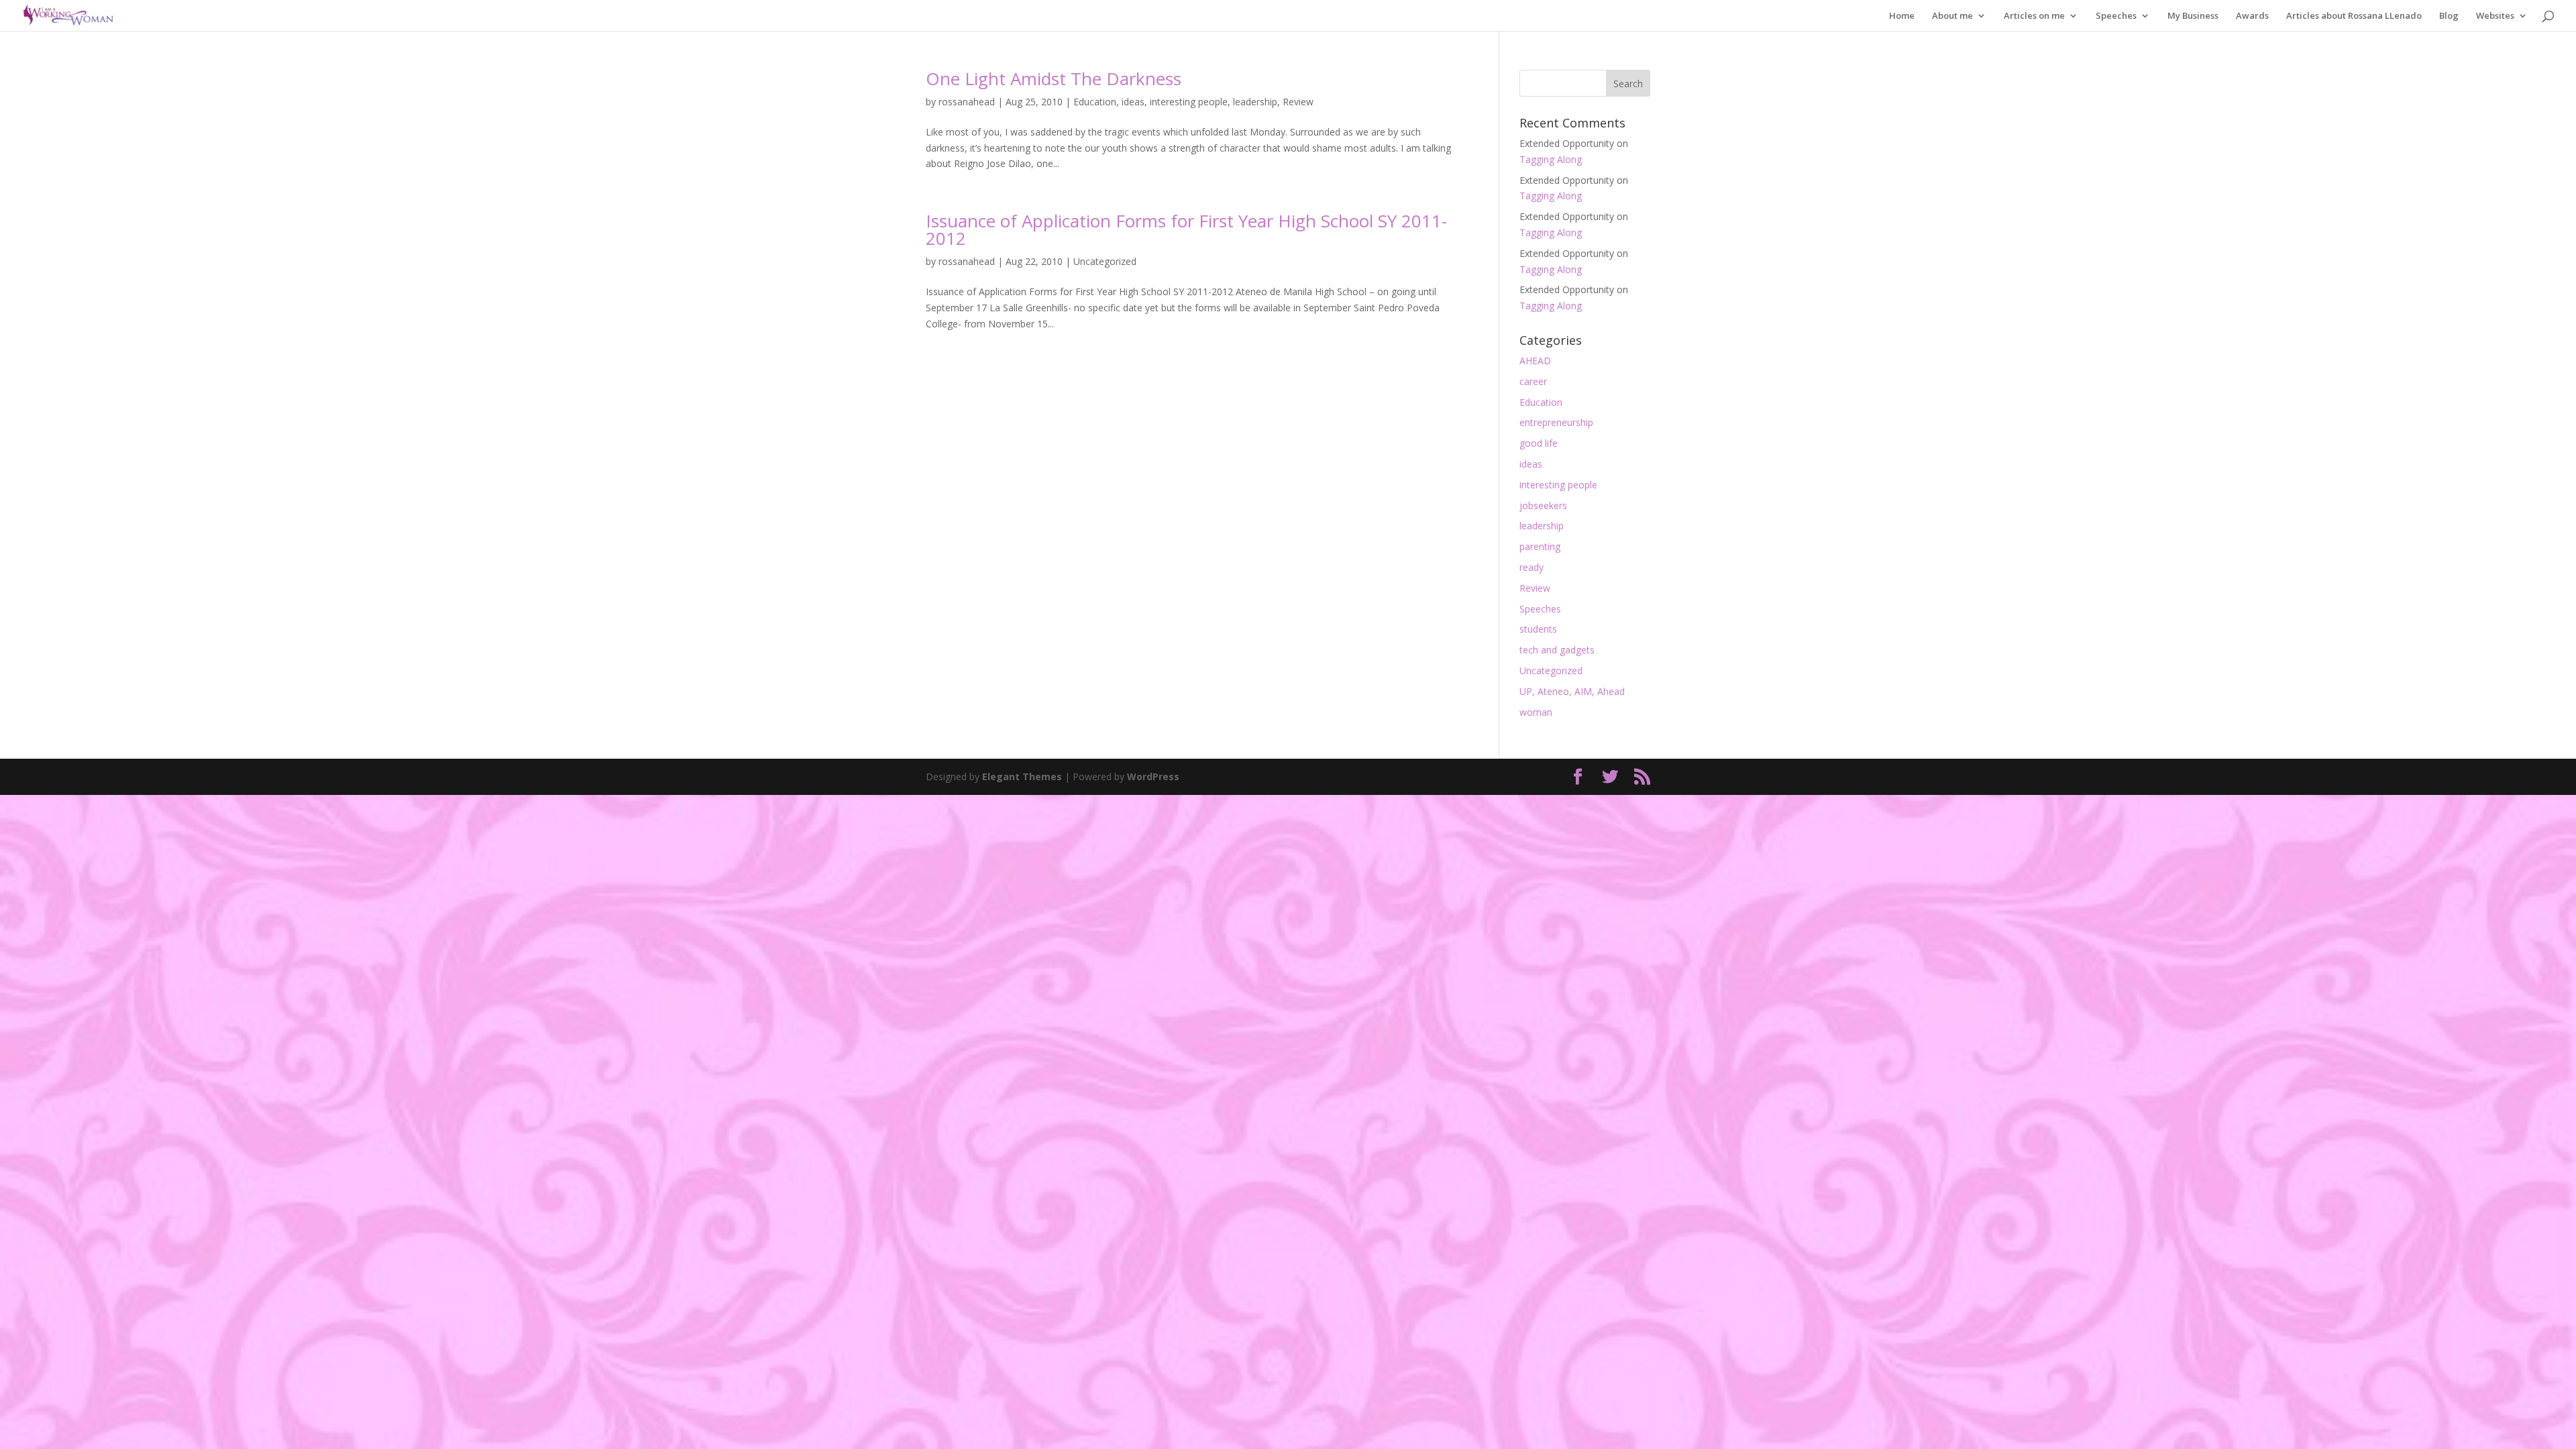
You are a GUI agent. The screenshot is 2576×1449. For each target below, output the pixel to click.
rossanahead (967, 102)
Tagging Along (1551, 159)
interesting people (1189, 102)
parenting (1540, 546)
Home (1902, 16)
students (1538, 629)
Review (1298, 102)
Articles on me (2034, 16)
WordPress (1153, 776)
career (1533, 381)
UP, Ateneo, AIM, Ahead (1572, 691)
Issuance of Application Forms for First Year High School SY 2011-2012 (1186, 229)
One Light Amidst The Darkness (1054, 78)
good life (1539, 443)
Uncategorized (1105, 261)
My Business (2193, 16)
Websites (2495, 16)
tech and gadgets (1557, 650)
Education (1095, 102)
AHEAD (1535, 361)
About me (1952, 16)
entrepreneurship (1556, 422)
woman (1536, 712)
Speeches (2116, 16)
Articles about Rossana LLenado (2354, 16)
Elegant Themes (1022, 776)
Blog (2449, 16)
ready (1532, 567)
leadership (1255, 102)
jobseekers (1543, 505)
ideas (1133, 102)
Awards (2252, 16)
